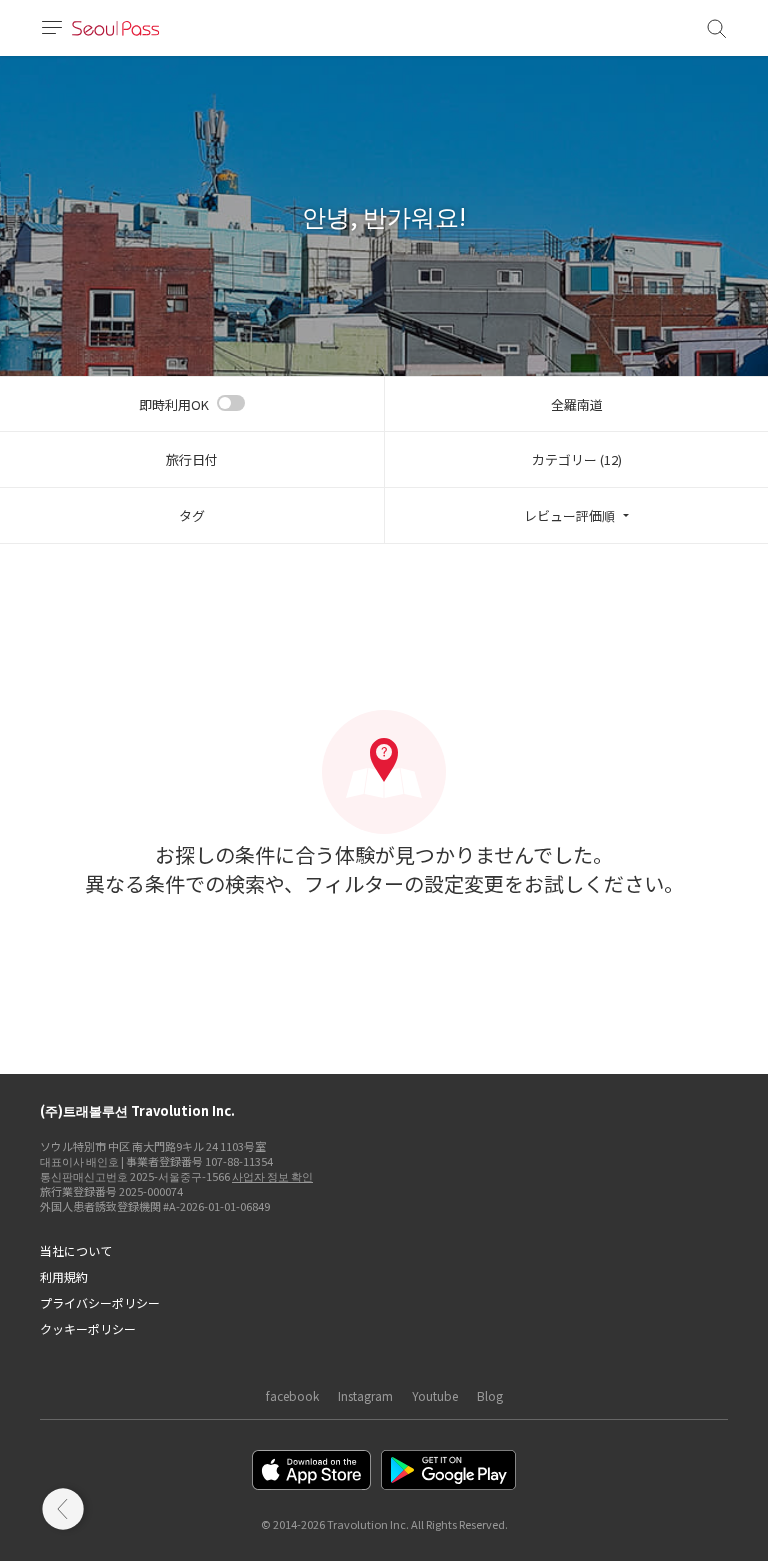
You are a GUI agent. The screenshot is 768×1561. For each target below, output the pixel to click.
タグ (192, 515)
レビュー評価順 (569, 515)
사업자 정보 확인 (272, 1176)
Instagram (365, 1395)
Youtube (435, 1395)
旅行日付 (192, 459)
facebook (292, 1395)
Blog (490, 1395)
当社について (76, 1250)
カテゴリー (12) (577, 459)
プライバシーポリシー (100, 1302)
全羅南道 (577, 404)
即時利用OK (174, 404)
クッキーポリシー (88, 1328)
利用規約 (64, 1276)
